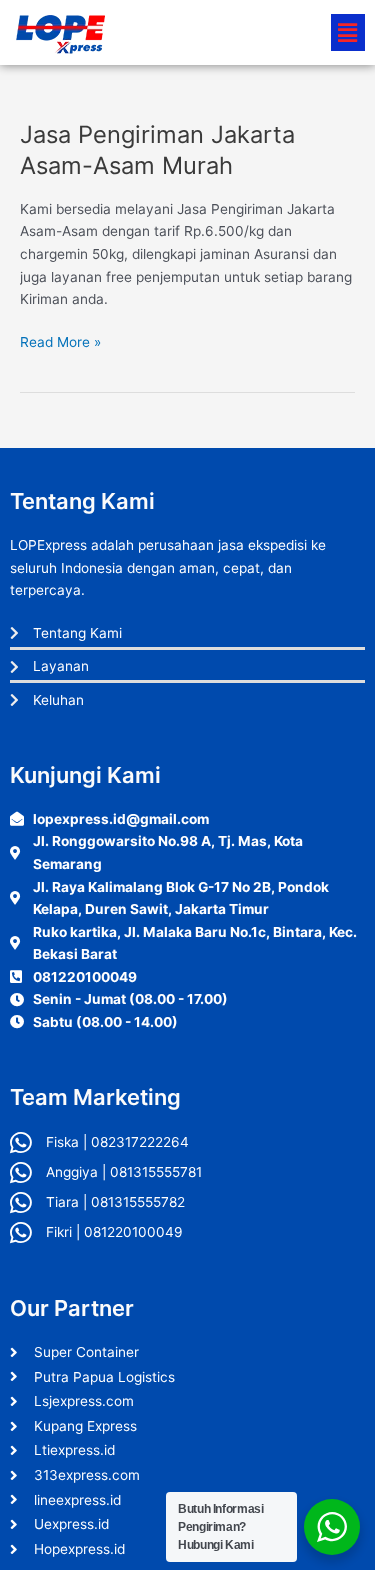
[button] (348, 32)
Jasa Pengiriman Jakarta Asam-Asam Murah (157, 150)
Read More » (60, 340)
